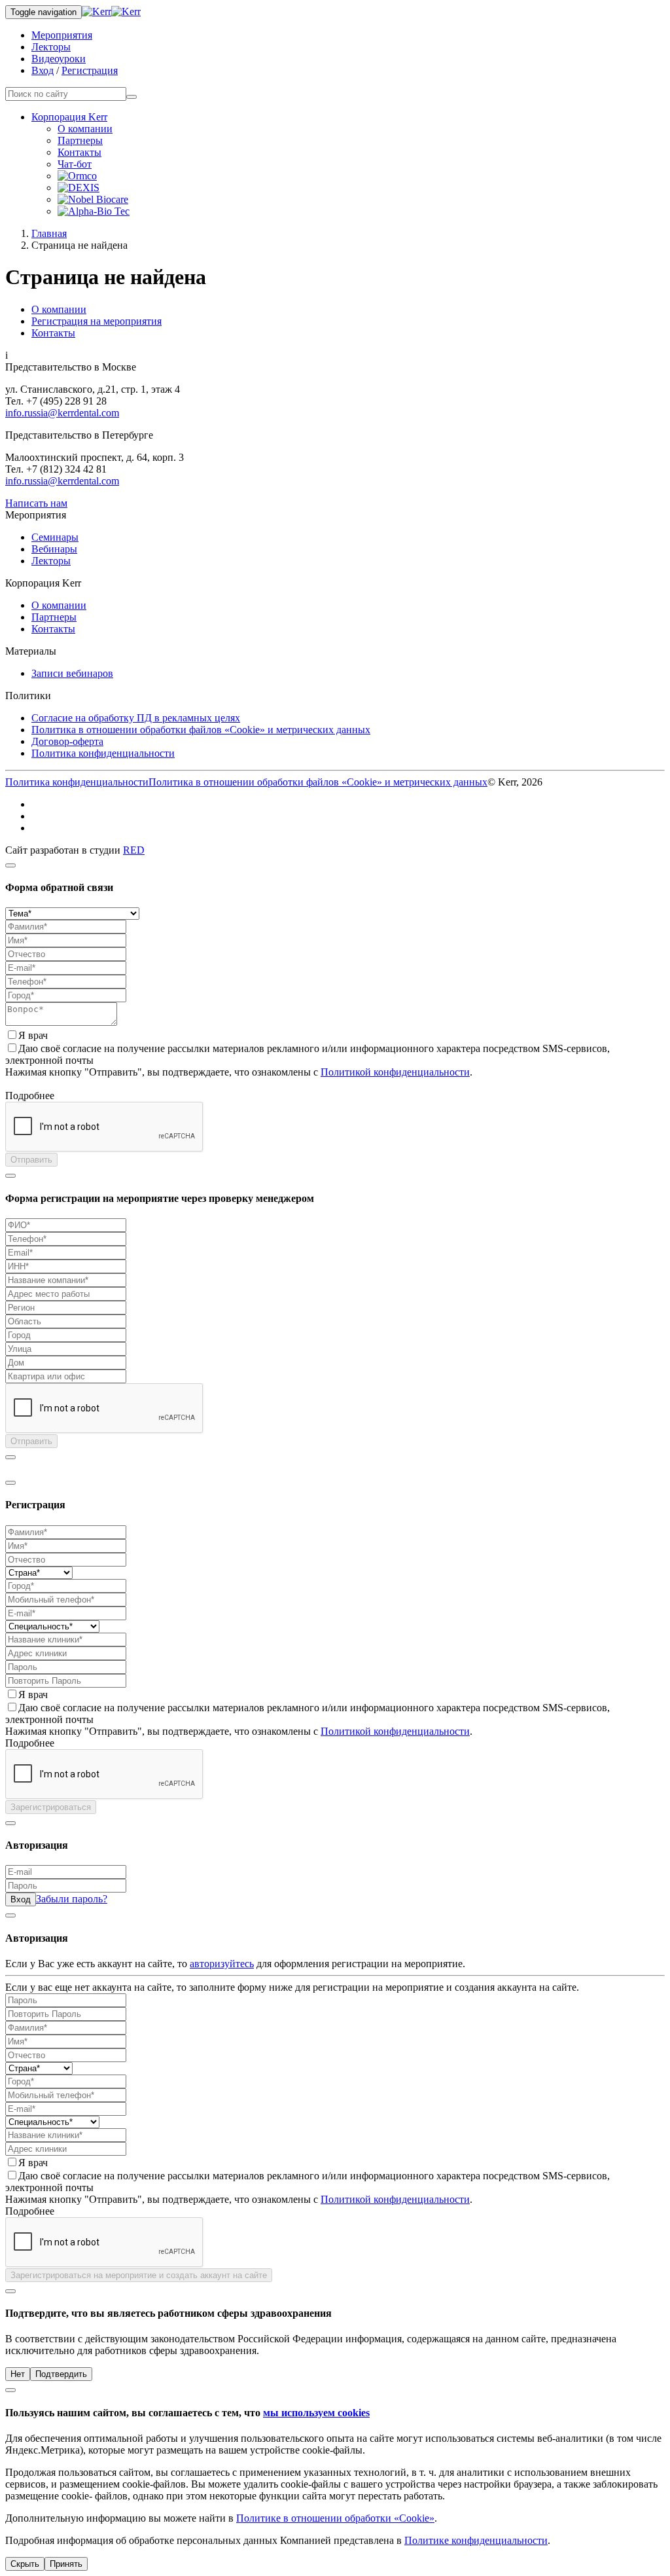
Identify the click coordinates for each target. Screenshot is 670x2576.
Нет (18, 2374)
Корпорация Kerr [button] (69, 117)
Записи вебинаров (72, 673)
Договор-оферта (67, 741)
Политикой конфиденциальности (395, 1072)
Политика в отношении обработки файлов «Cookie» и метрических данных (201, 730)
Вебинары (54, 549)
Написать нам (36, 503)
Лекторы (51, 47)
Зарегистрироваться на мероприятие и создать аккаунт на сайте (139, 2275)
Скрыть (25, 2564)
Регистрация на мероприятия (97, 321)
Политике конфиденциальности (476, 2540)
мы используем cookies (316, 2413)
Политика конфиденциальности (103, 753)
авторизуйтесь (222, 1964)
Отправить (31, 1160)
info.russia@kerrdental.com (62, 413)
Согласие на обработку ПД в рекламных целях (136, 718)
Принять (66, 2564)
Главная (49, 233)
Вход (43, 70)
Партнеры (80, 140)
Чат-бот (75, 164)
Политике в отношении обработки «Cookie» (335, 2518)
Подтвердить (61, 2374)
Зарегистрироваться (51, 1807)
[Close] (10, 865)
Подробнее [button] (30, 1096)
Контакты (79, 152)
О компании (85, 129)
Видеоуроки (59, 59)
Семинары (55, 537)
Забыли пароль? (72, 1899)
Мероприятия (62, 35)
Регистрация (90, 70)
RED (134, 850)
